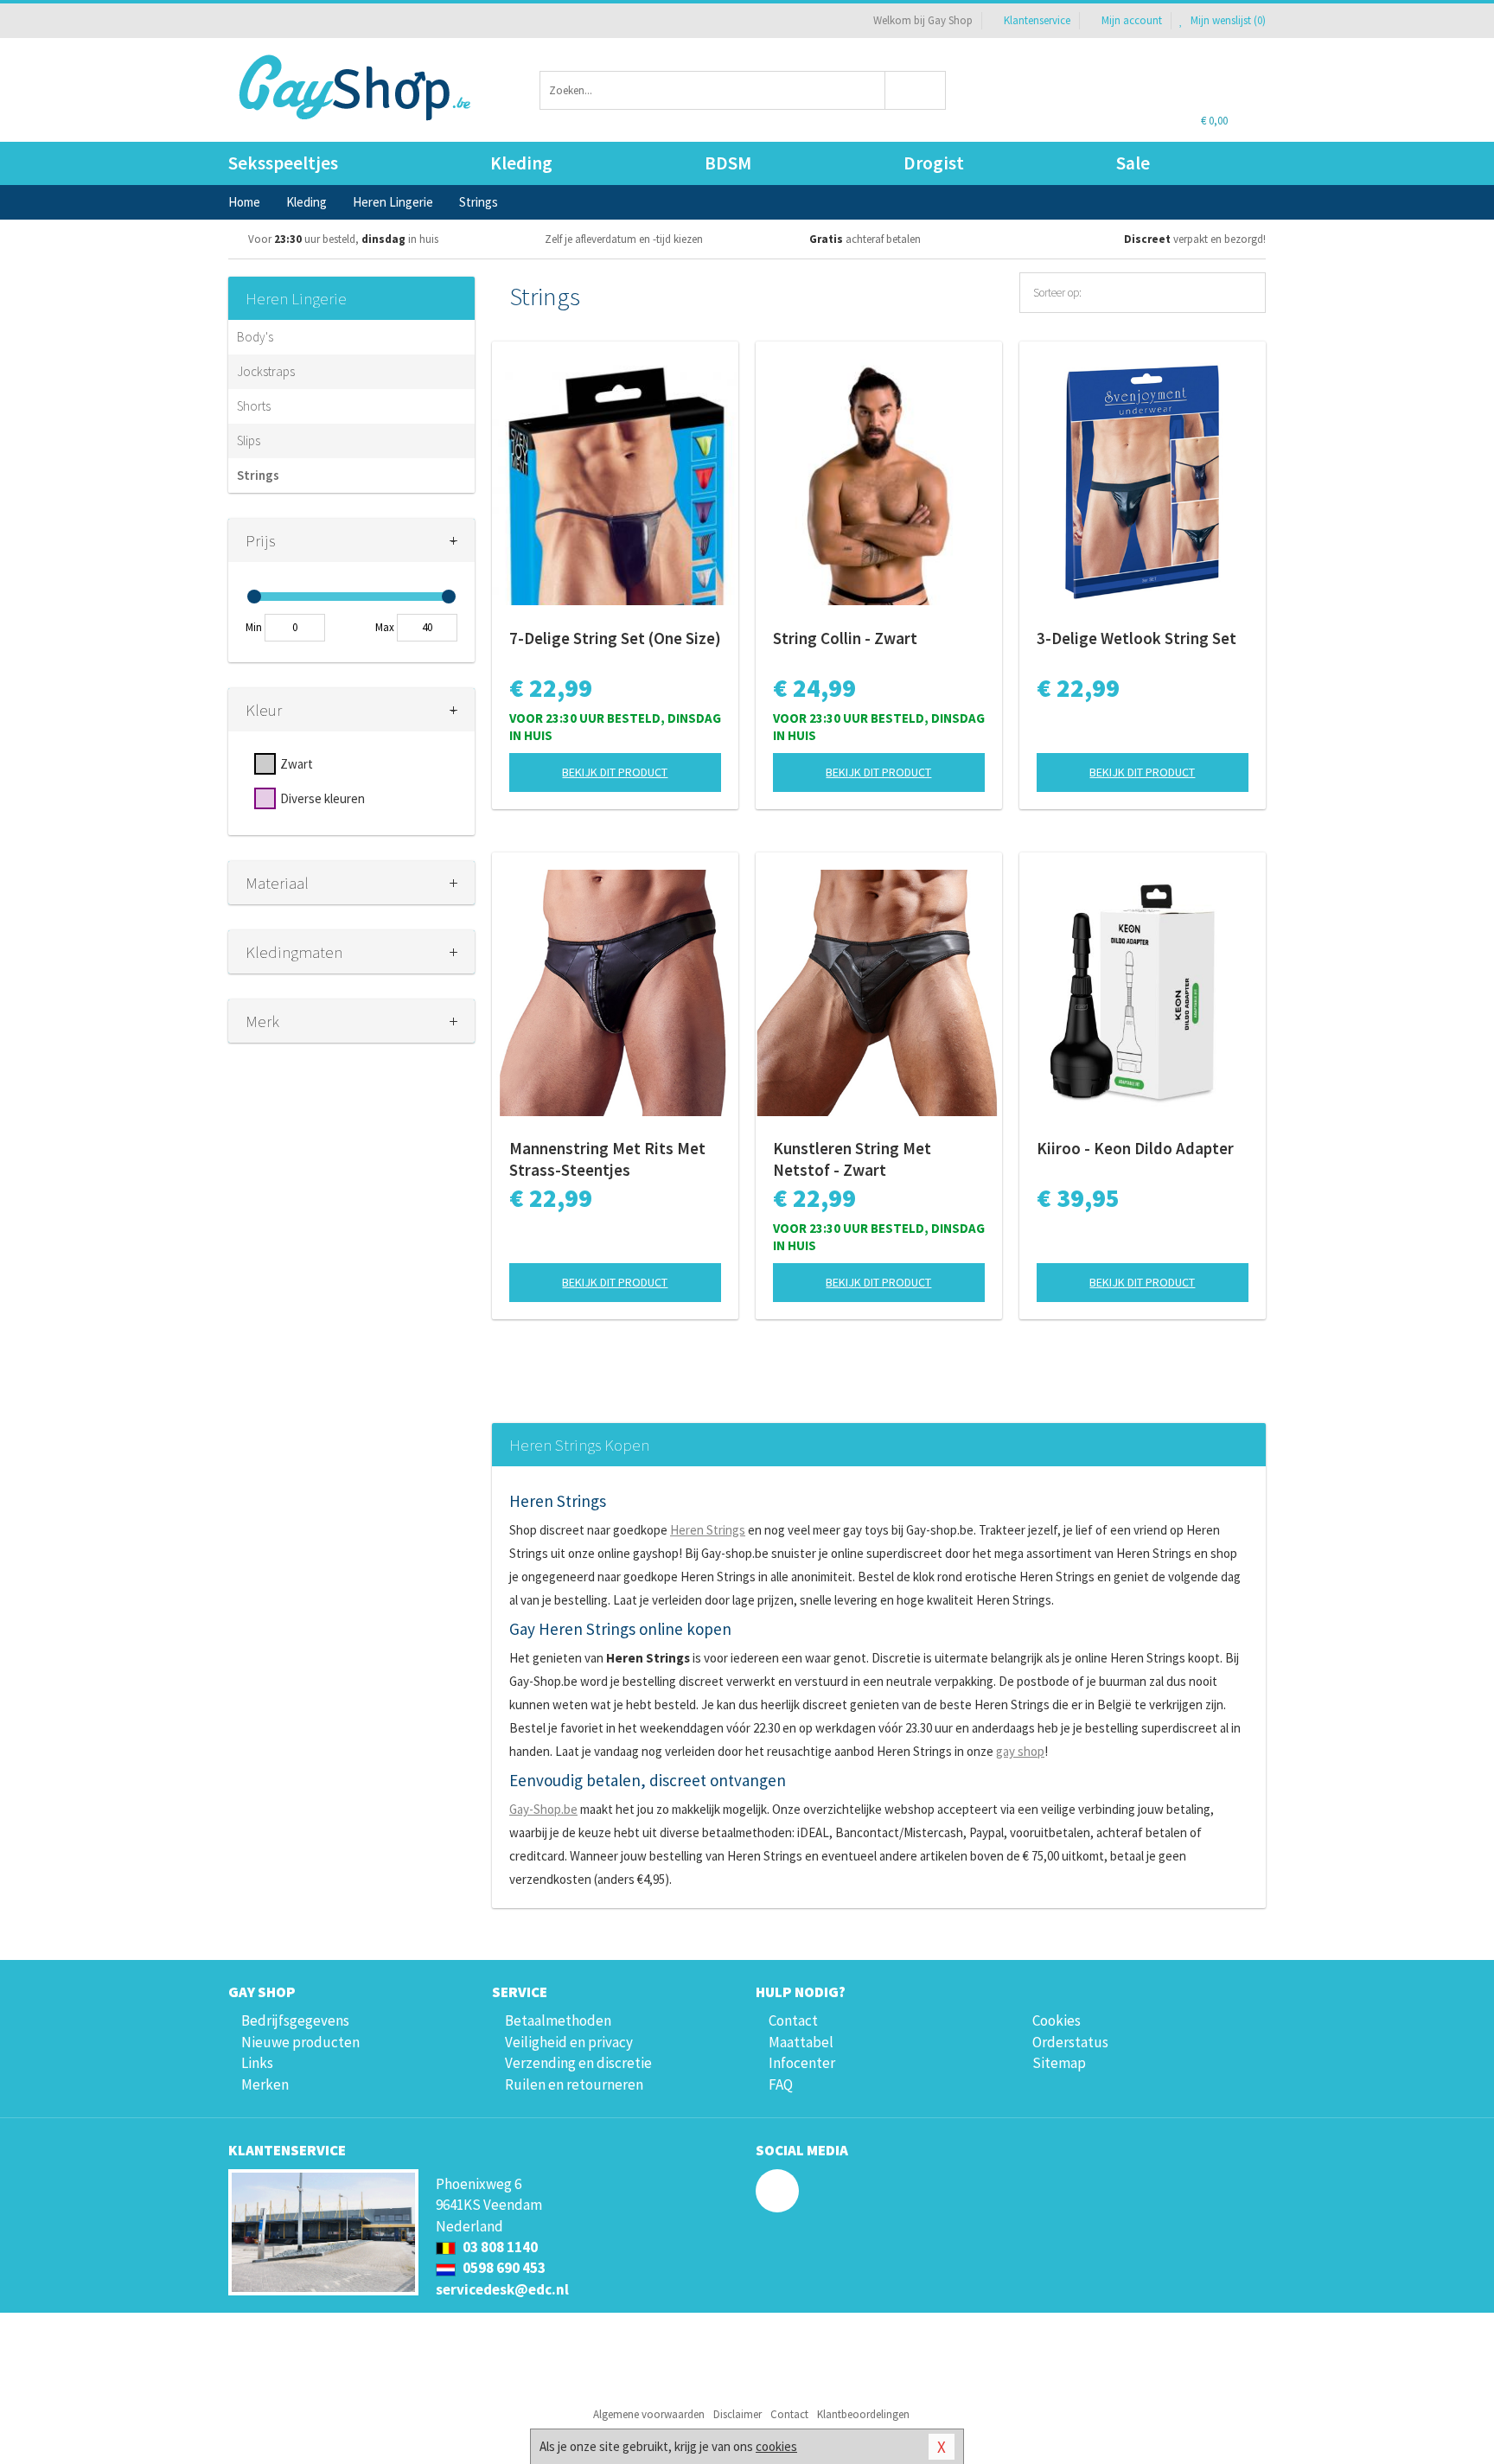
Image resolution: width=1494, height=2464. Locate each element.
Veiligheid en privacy (569, 2042)
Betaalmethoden (558, 2020)
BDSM (728, 163)
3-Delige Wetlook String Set (1136, 638)
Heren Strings (708, 1530)
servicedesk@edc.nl (502, 2289)
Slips (249, 440)
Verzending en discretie (578, 2063)
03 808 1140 (499, 2247)
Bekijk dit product (615, 772)
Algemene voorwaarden (649, 2414)
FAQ (781, 2084)
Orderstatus (1070, 2042)
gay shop (1020, 1751)
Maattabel (801, 2042)
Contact (793, 2020)
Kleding (521, 163)
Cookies (1057, 2020)
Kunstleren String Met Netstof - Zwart (852, 1159)
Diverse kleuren (322, 798)
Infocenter (802, 2063)
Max (385, 627)
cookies (776, 2446)
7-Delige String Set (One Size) (615, 638)
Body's (255, 337)
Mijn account (1132, 20)
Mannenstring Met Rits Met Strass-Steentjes (607, 1159)
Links (257, 2063)
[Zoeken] (916, 90)
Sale (1133, 163)
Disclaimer (737, 2414)
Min (254, 627)
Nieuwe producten (300, 2042)
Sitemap (1059, 2063)
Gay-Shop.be (543, 1809)
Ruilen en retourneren (574, 2084)
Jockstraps (266, 371)
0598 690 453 (503, 2268)
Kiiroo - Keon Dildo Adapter (1135, 1148)
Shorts (254, 406)
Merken (265, 2084)
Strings (258, 475)
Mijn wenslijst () (1227, 20)
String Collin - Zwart (845, 638)
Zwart (297, 764)
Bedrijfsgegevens (295, 2020)
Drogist (934, 163)
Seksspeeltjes (283, 163)
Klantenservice (1037, 20)
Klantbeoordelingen (863, 2414)
